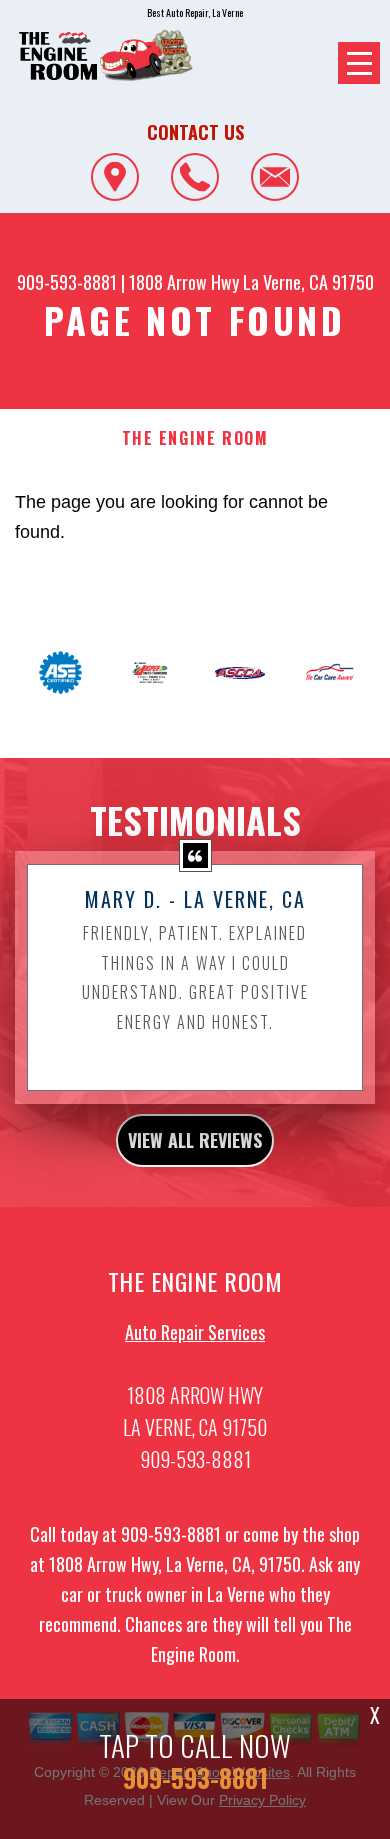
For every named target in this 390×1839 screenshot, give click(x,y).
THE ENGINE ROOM (195, 438)
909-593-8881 (67, 282)
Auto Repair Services (195, 1332)
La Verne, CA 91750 (308, 282)
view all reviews (195, 1140)
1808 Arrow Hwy (184, 282)
